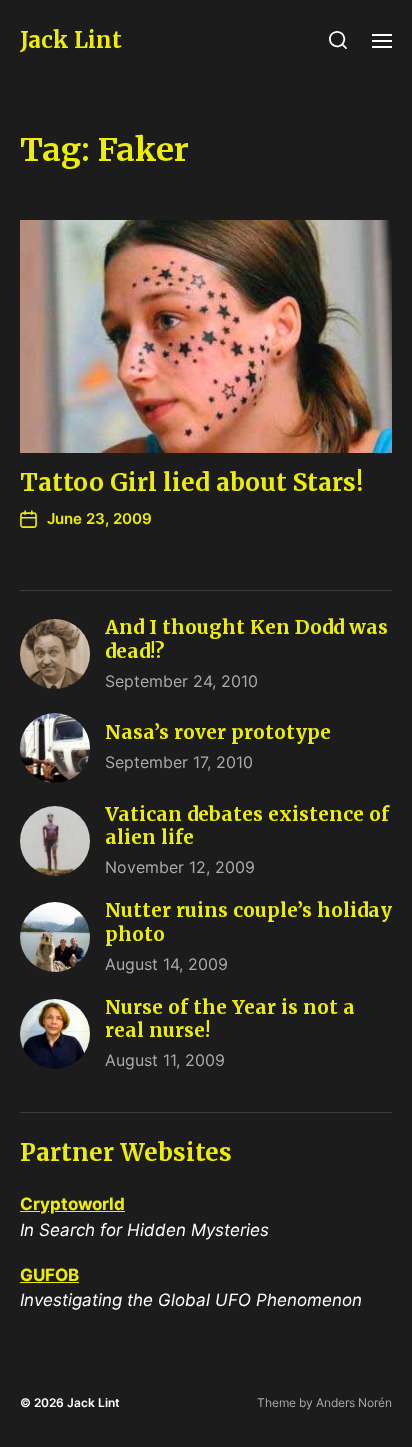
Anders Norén (354, 1402)
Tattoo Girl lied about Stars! (191, 482)
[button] (338, 40)
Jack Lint (71, 40)
